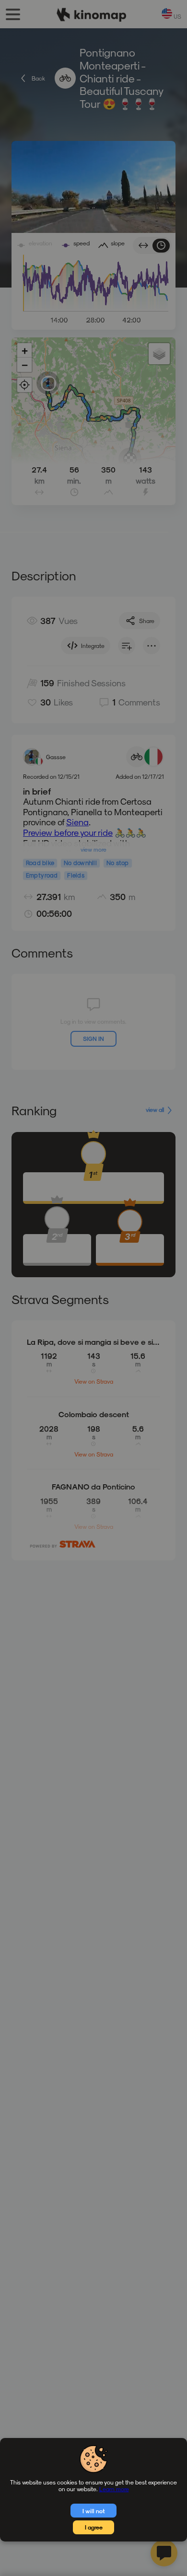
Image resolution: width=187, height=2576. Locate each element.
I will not (94, 2511)
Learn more (114, 2489)
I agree (94, 2527)
